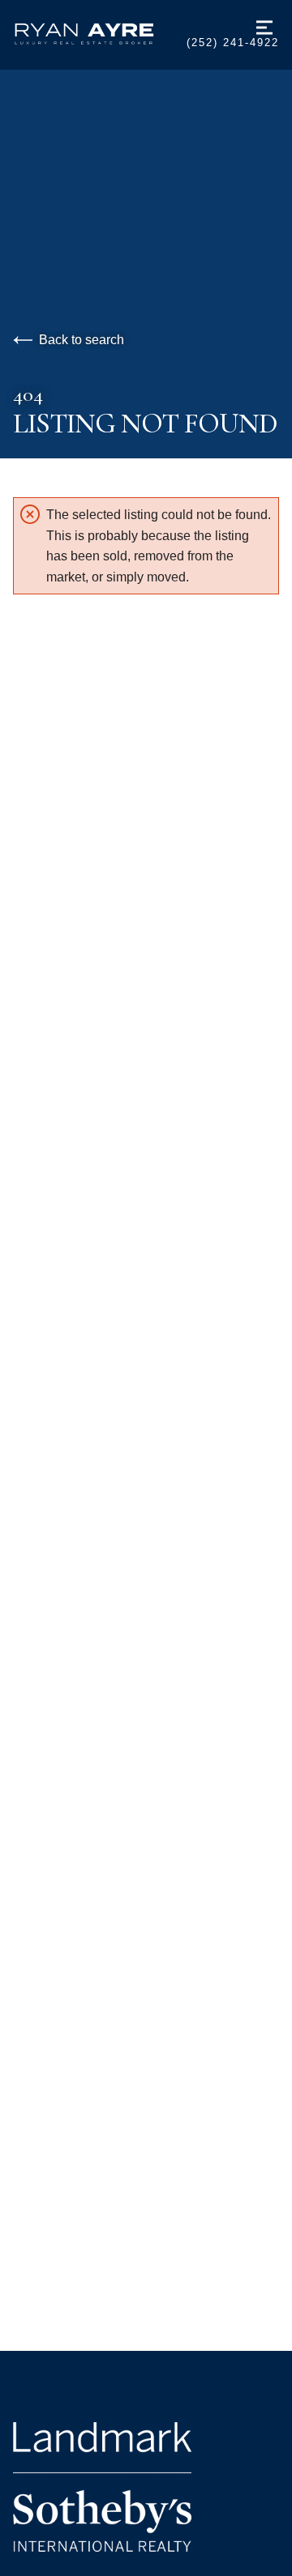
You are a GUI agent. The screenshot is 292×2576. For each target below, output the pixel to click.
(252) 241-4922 (233, 43)
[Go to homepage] (100, 34)
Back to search (82, 340)
